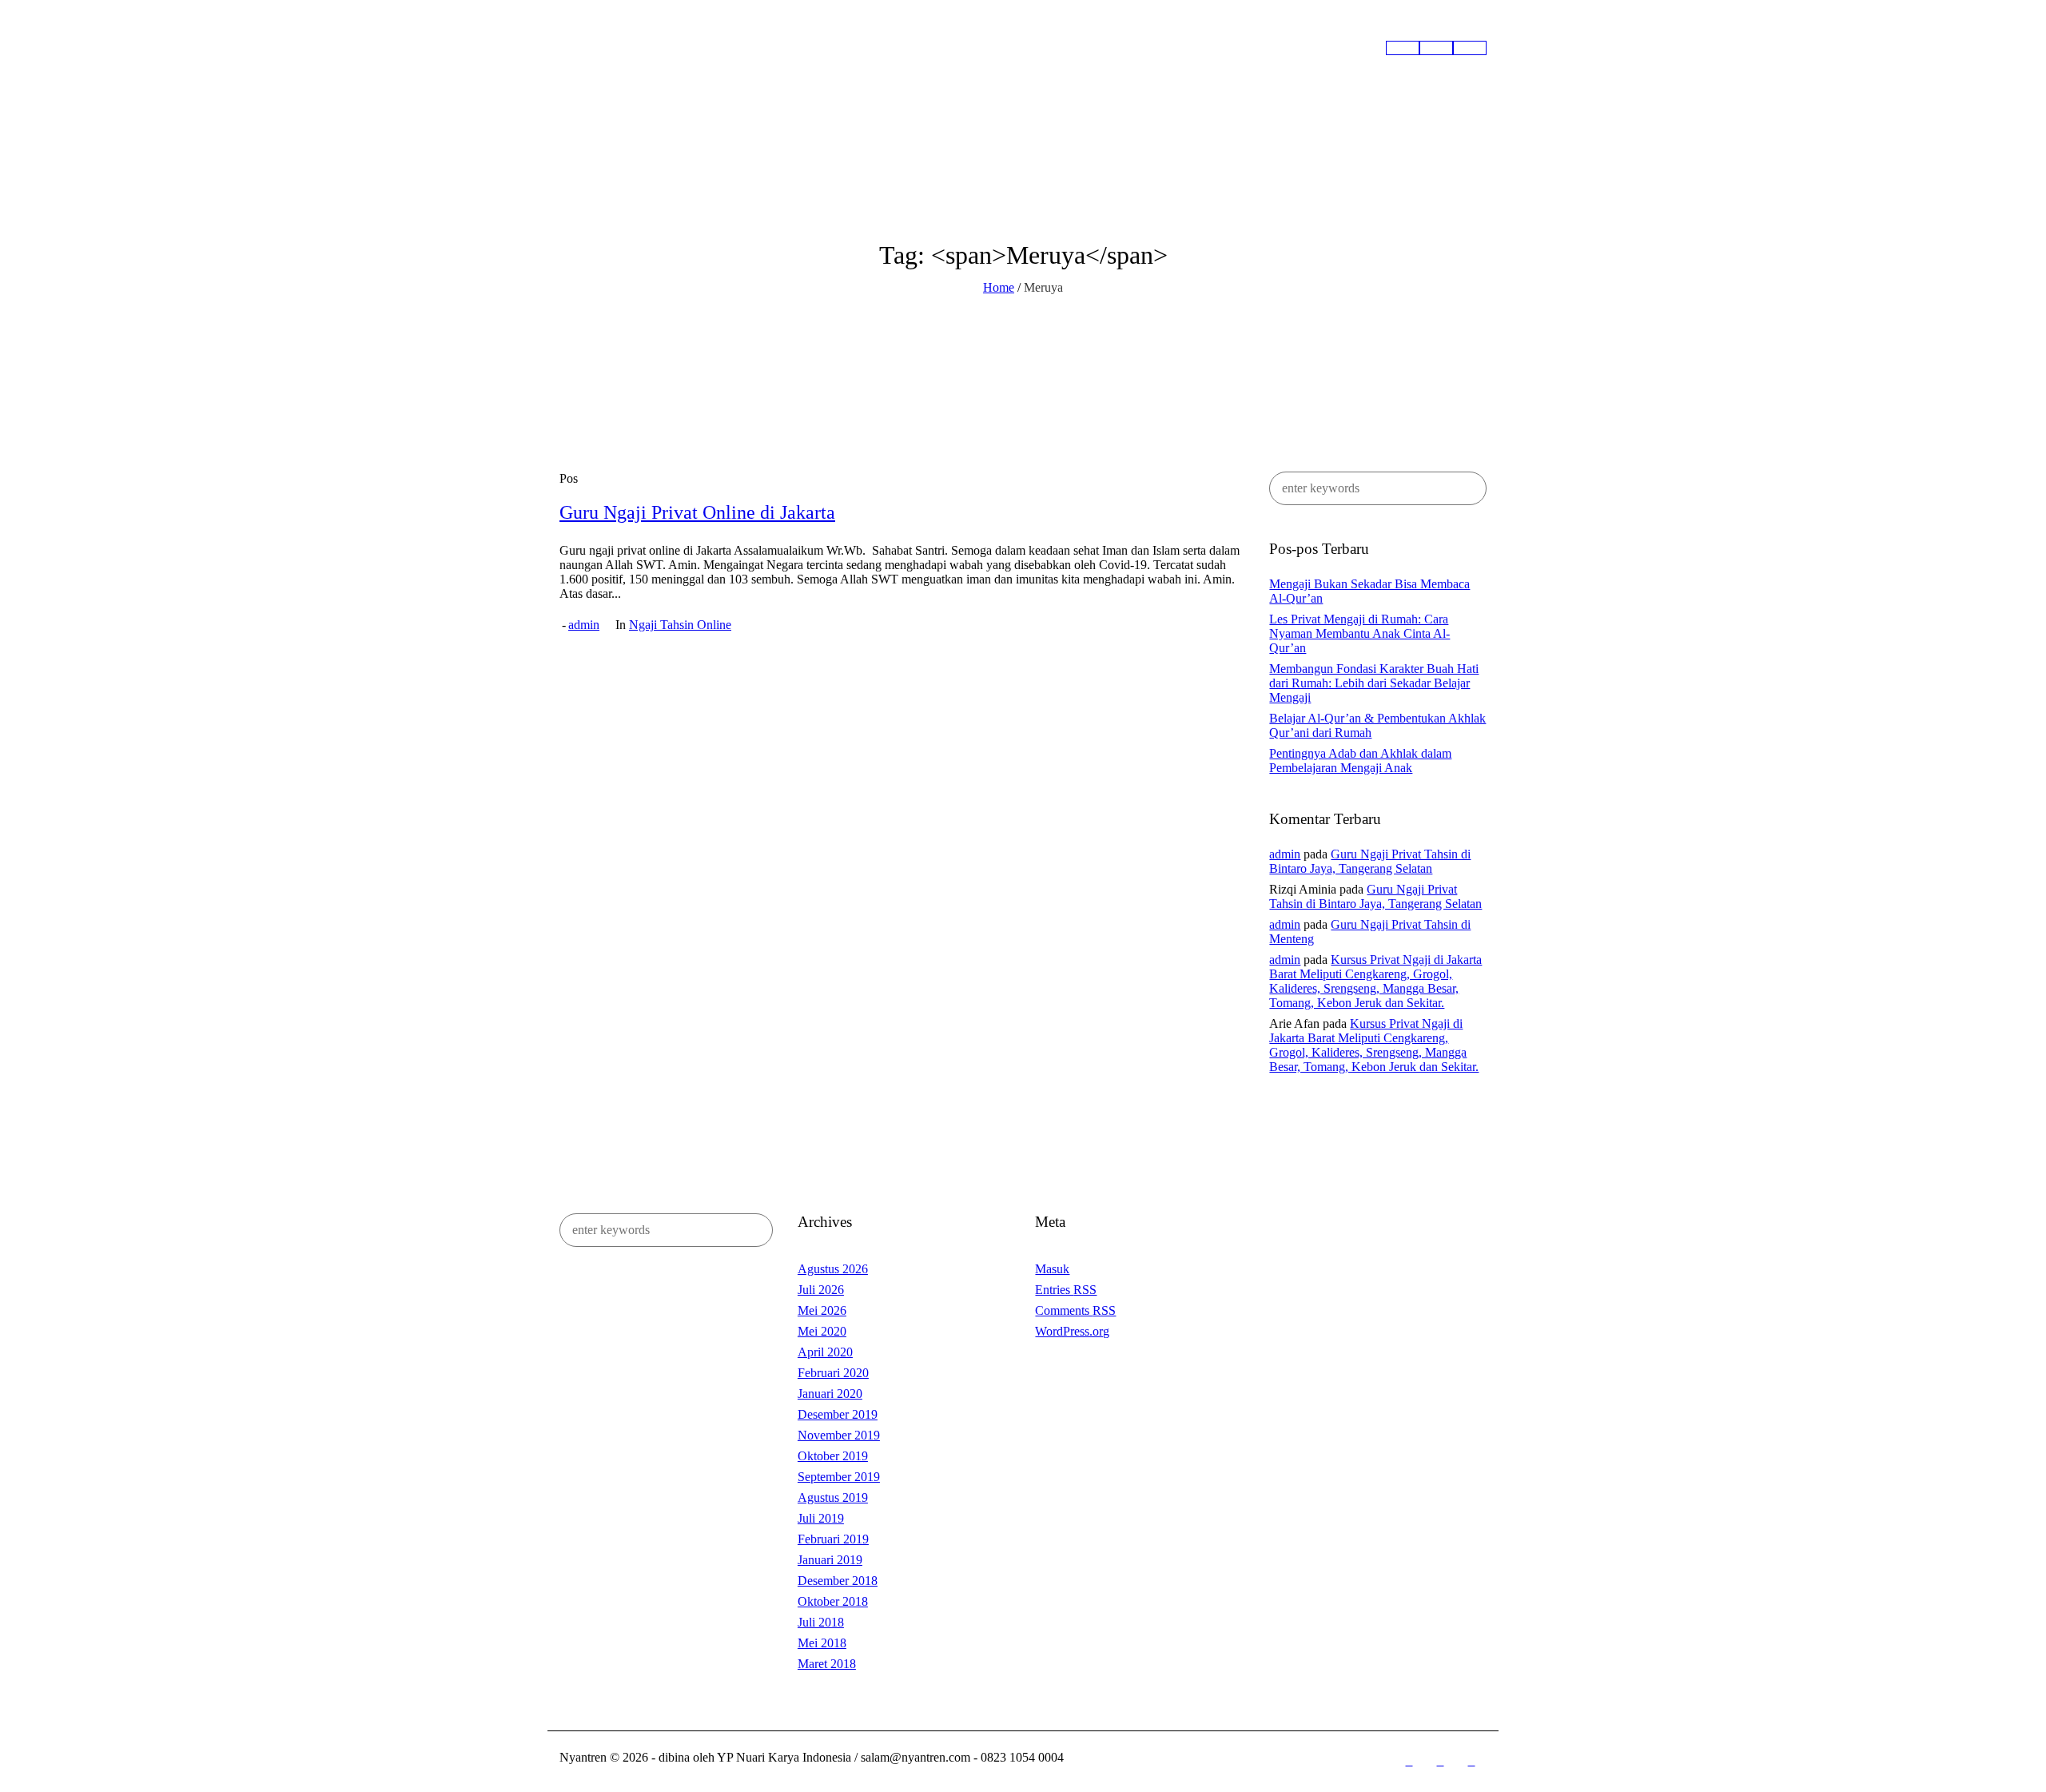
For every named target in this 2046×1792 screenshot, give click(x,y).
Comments (1075, 1310)
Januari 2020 (830, 1394)
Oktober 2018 (833, 1601)
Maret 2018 (827, 1664)
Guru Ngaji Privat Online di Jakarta (697, 512)
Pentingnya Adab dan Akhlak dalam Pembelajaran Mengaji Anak (1360, 761)
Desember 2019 (838, 1414)
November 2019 (839, 1435)
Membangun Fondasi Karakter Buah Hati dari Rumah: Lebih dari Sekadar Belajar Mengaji (1374, 683)
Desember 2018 (838, 1581)
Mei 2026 (822, 1310)
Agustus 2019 (833, 1497)
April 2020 (825, 1352)
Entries (1066, 1290)
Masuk (1052, 1269)
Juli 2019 (821, 1518)
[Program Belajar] (1436, 48)
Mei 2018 (822, 1643)
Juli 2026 (821, 1290)
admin (584, 625)
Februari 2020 (833, 1373)
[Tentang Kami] (1403, 48)
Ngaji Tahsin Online (680, 625)
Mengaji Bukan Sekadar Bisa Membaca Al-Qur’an (1369, 591)
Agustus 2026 (833, 1269)
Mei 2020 (822, 1331)
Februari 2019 (833, 1539)
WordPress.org (1072, 1331)
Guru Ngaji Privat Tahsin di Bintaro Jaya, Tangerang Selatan (1370, 861)
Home (999, 287)
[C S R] (1470, 48)
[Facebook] (1409, 1762)
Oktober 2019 (833, 1456)
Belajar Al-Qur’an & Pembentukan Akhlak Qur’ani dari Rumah (1377, 725)
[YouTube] (1471, 1762)
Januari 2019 (830, 1560)
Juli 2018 (821, 1622)
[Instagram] (1440, 1762)
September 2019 (839, 1477)
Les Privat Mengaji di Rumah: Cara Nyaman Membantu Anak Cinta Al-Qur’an (1359, 633)
